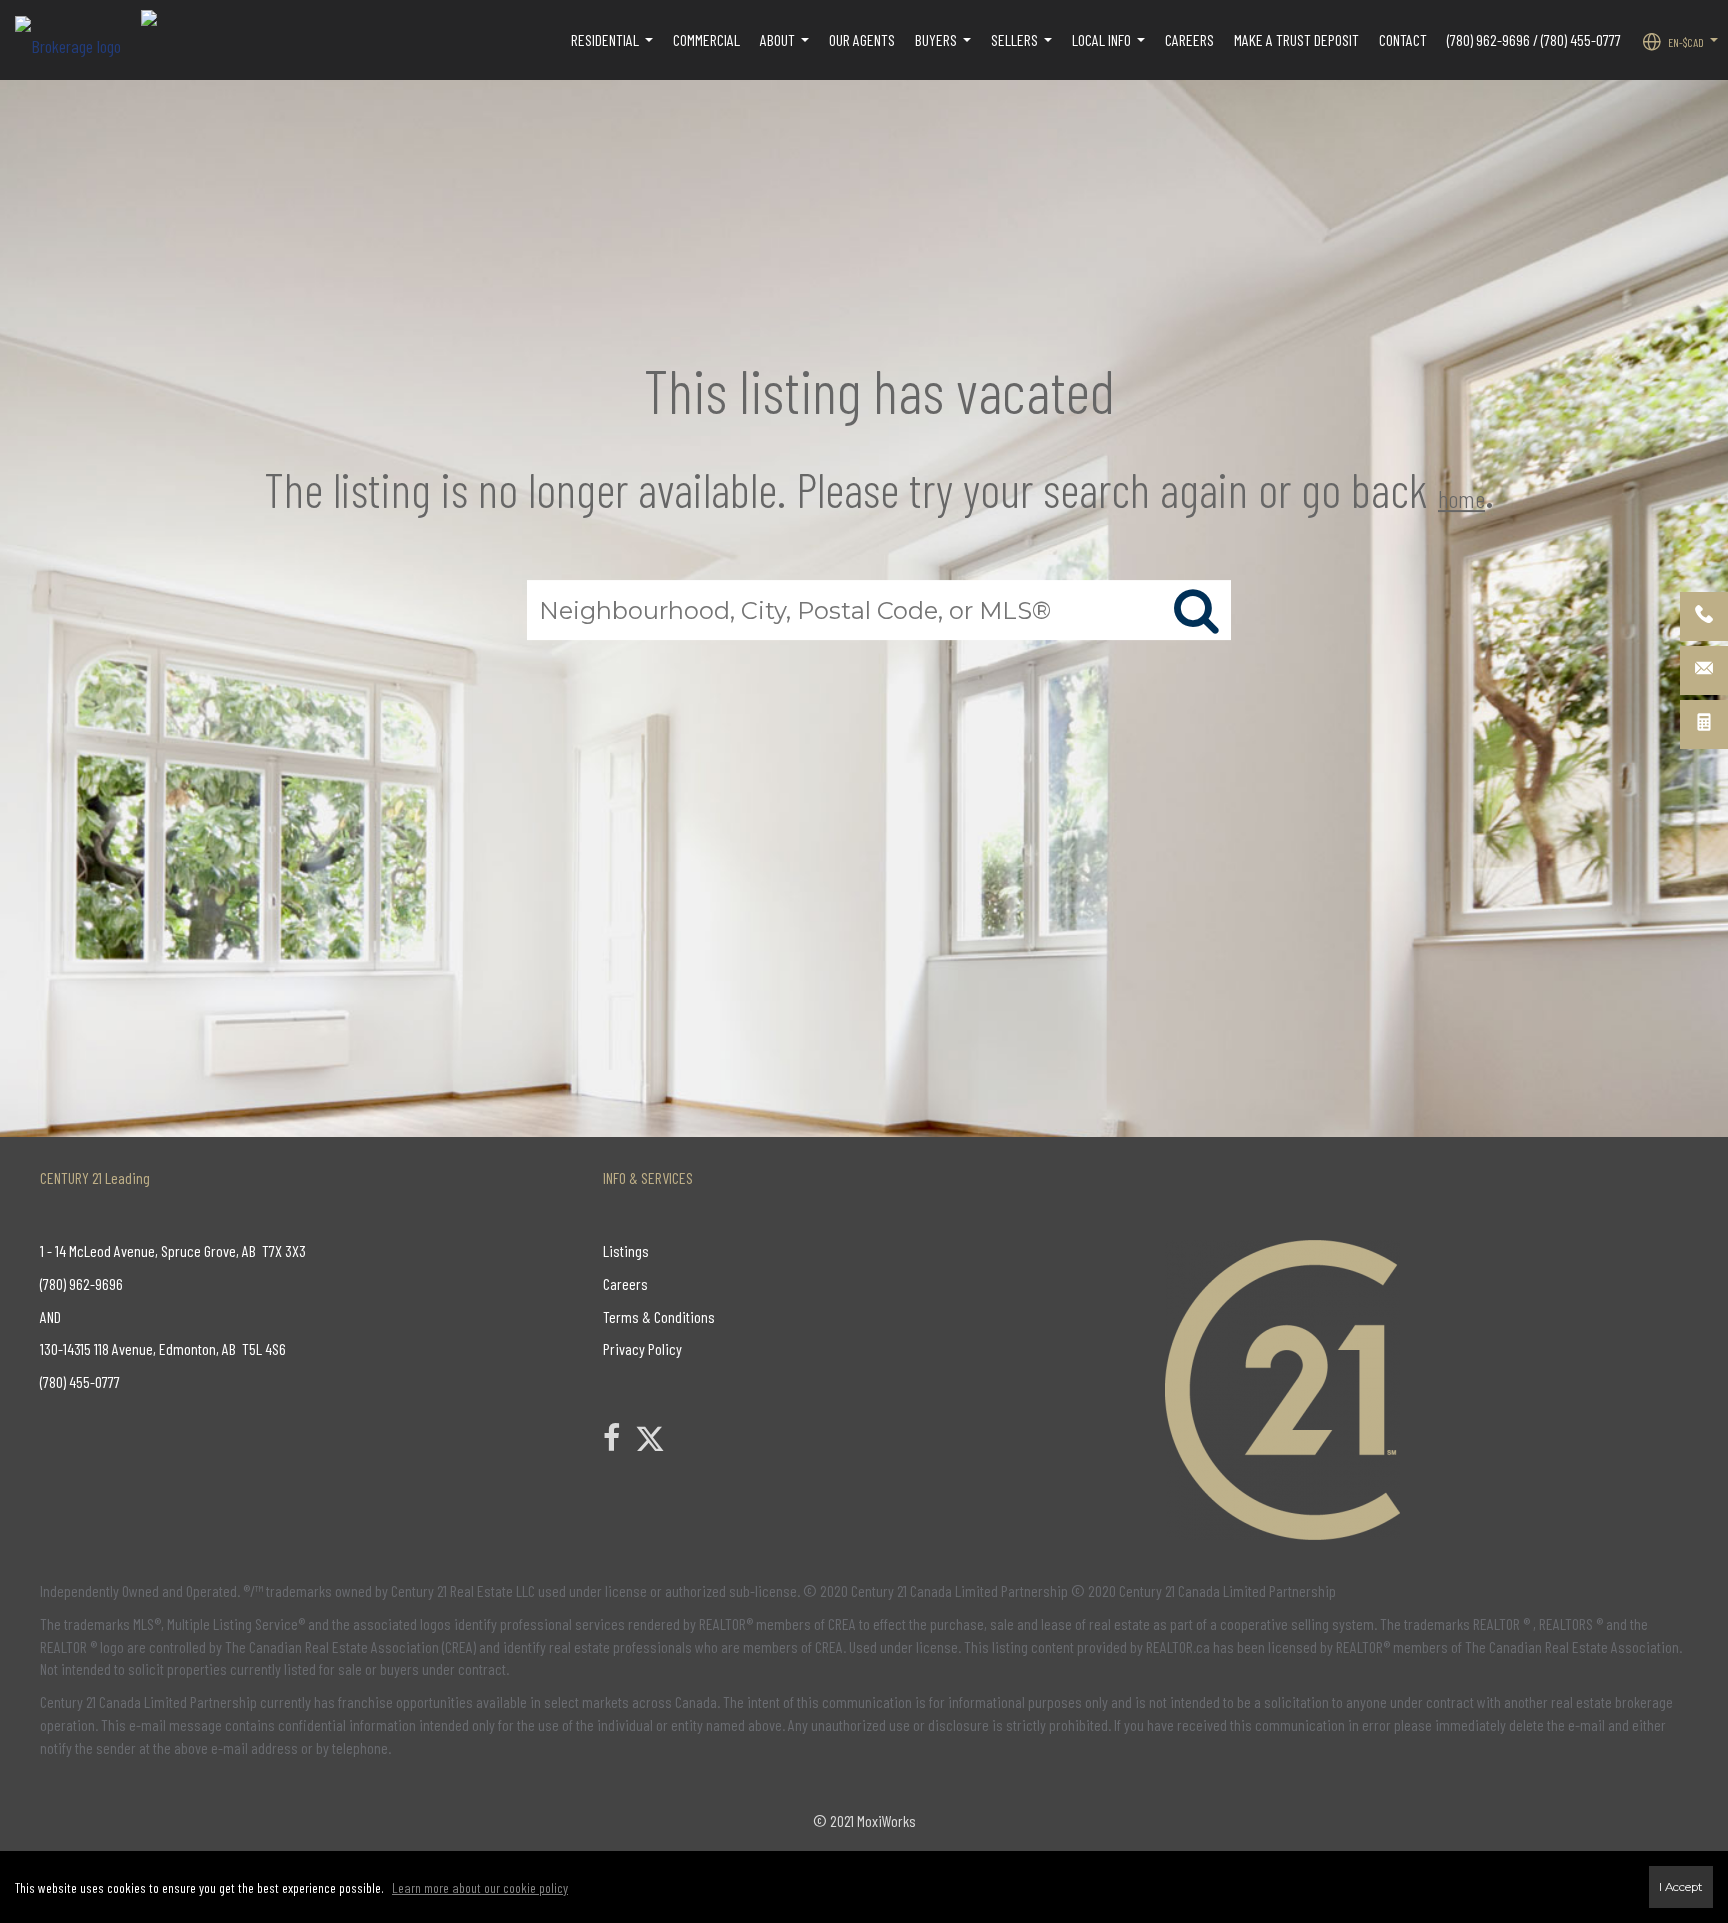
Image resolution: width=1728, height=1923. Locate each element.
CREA (842, 1623)
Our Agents (862, 39)
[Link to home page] (78, 40)
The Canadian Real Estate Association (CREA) (350, 1646)
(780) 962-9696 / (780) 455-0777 (1534, 39)
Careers (625, 1283)
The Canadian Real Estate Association (1572, 1646)
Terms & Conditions (659, 1316)
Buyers (945, 50)
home (1461, 498)
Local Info (1111, 50)
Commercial (706, 39)
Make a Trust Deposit (1296, 39)
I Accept (1681, 1887)
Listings (626, 1250)
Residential (614, 50)
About (787, 50)
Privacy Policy (642, 1348)
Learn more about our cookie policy (480, 1887)
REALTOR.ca (1178, 1646)
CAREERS (1189, 39)
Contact (1403, 39)
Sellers (1024, 50)
